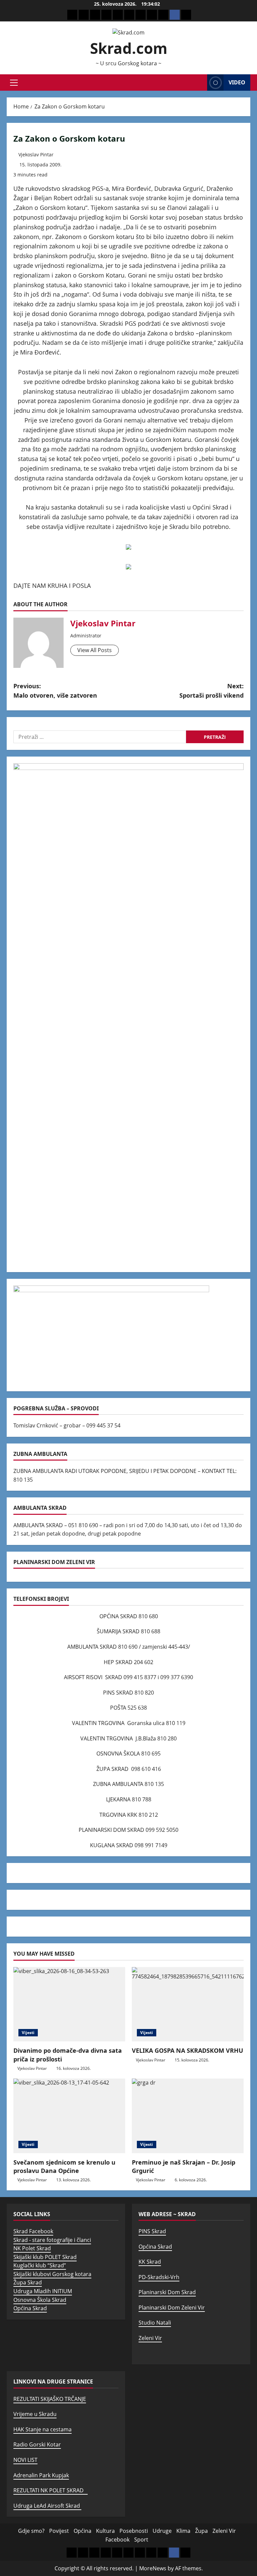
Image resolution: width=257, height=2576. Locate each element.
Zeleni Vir (150, 2338)
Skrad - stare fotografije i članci (52, 2240)
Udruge (162, 2531)
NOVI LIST (25, 2460)
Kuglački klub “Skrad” (40, 2265)
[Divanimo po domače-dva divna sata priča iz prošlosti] (69, 2004)
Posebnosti (134, 2531)
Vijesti (28, 2033)
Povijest (59, 2531)
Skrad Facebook (33, 2231)
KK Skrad (150, 2262)
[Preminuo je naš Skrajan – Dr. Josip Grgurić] (188, 2116)
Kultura (105, 2531)
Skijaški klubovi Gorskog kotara (52, 2274)
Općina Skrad (30, 2308)
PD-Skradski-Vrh (159, 2277)
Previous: (55, 691)
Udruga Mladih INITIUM (43, 2291)
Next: (211, 691)
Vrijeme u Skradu (35, 2414)
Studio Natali (155, 2323)
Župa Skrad (28, 2282)
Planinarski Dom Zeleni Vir (172, 2308)
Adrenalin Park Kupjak (41, 2475)
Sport (141, 2540)
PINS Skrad (152, 2231)
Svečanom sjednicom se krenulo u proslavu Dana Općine (64, 2166)
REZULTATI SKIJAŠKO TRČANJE (50, 2399)
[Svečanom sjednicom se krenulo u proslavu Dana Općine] (69, 2116)
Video (237, 82)
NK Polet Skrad (32, 2248)
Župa (201, 2531)
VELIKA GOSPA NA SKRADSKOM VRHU (188, 2050)
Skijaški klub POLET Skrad (45, 2257)
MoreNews (153, 2568)
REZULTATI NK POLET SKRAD (51, 2490)
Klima (183, 2531)
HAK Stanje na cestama (42, 2429)
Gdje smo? (31, 2531)
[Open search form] (200, 83)
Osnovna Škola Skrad (40, 2300)
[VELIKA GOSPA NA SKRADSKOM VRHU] (188, 2004)
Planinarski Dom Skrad (167, 2292)
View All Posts (95, 650)
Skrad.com (129, 48)
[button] (14, 83)
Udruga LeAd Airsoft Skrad (47, 2506)
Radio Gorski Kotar (37, 2444)
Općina (82, 2531)
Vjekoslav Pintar (36, 154)
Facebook (117, 2540)
